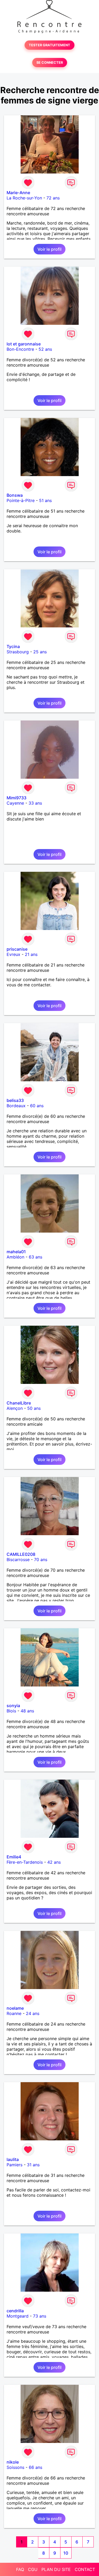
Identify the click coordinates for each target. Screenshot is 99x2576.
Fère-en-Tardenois (25, 1862)
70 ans (41, 1560)
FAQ (20, 2569)
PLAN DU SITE (56, 2569)
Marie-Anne (18, 193)
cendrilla (15, 2311)
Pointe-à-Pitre (21, 500)
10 (66, 2553)
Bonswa (15, 495)
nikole (13, 2462)
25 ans (40, 652)
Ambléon (15, 1257)
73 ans (40, 2316)
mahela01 (16, 1252)
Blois (11, 1711)
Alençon (15, 1408)
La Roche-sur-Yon (24, 198)
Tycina (13, 646)
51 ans (45, 500)
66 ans (36, 2467)
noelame (15, 2008)
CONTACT (85, 2569)
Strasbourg (18, 652)
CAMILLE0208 (21, 1554)
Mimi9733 (16, 798)
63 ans (36, 1257)
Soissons (15, 2467)
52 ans (45, 349)
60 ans (37, 1106)
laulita (13, 2159)
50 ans (34, 1408)
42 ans (54, 1862)
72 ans (53, 198)
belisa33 (15, 1100)
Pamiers (15, 2165)
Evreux (13, 954)
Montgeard (18, 2316)
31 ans (33, 2165)
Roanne (14, 2013)
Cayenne (15, 803)
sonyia (13, 1706)
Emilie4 (14, 1857)
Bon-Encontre (20, 349)
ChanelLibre (19, 1403)
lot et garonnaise (24, 344)
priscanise (17, 949)
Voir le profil (49, 249)
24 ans (33, 2013)
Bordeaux (16, 1106)
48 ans (27, 1711)
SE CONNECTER (50, 63)
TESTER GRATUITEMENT (49, 45)
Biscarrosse (18, 1560)
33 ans (35, 803)
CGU (33, 2569)
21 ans (31, 954)
